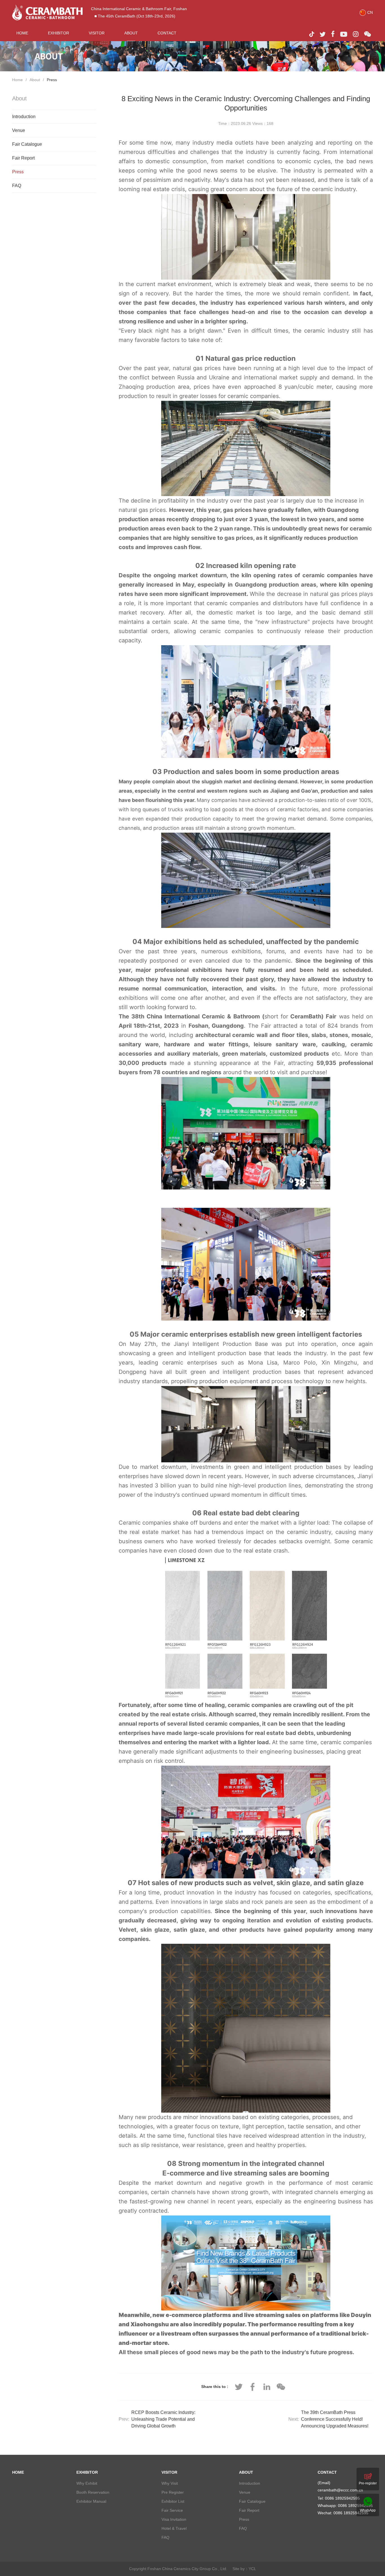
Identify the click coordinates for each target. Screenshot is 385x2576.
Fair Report (23, 158)
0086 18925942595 (355, 2506)
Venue (19, 130)
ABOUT (131, 33)
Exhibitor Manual (91, 2501)
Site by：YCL (244, 2569)
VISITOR (97, 33)
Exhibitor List (173, 2501)
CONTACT (167, 33)
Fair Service (172, 2510)
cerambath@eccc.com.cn (340, 2490)
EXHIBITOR (58, 33)
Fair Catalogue (27, 144)
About (35, 80)
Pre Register (173, 2492)
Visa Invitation (174, 2519)
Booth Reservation (93, 2492)
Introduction (24, 117)
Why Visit (170, 2483)
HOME (22, 33)
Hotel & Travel (174, 2528)
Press (52, 80)
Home (17, 80)
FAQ (17, 186)
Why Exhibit (87, 2483)
